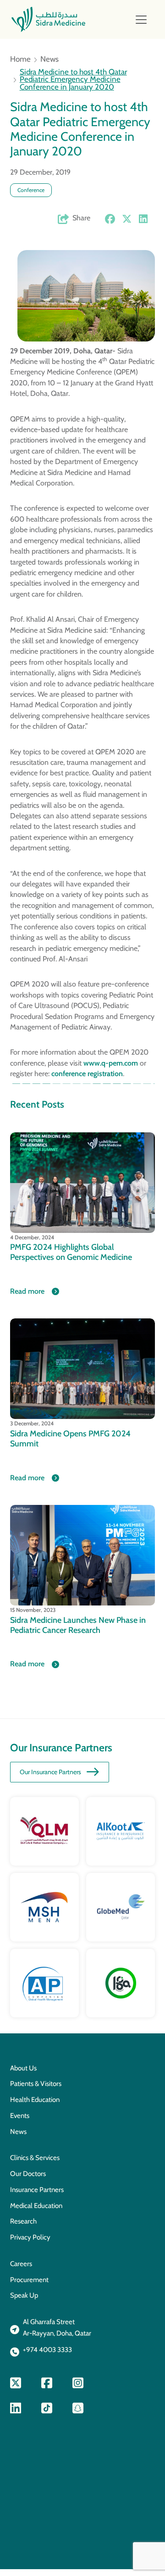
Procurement (29, 2280)
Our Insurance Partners (50, 1772)
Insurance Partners (37, 2190)
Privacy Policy (30, 2237)
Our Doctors (28, 2174)
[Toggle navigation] (141, 20)
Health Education (35, 2100)
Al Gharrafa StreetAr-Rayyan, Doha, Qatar (57, 2328)
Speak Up (24, 2295)
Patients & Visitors (36, 2084)
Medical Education (36, 2206)
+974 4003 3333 (47, 2350)
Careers (21, 2264)
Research (23, 2221)
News (49, 59)
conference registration (87, 1074)
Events (20, 2116)
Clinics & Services (35, 2158)
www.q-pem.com (111, 1063)
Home (20, 59)
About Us (23, 2068)
